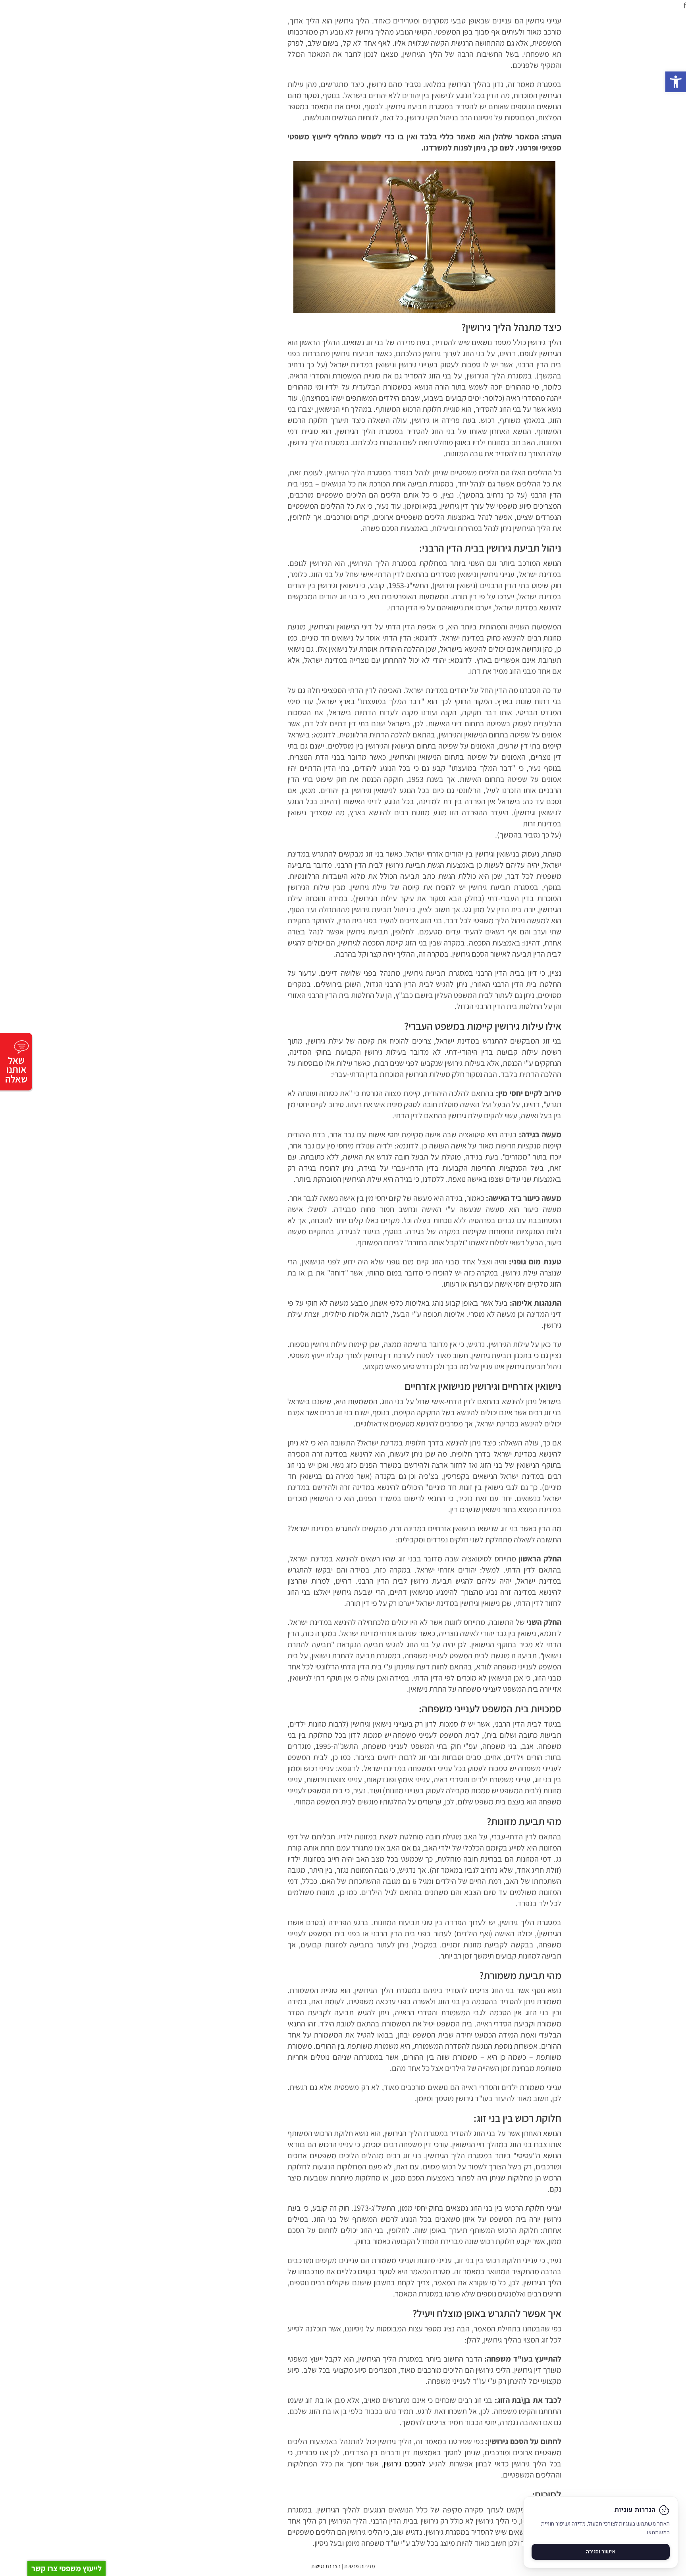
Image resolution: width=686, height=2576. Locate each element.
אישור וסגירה (601, 2552)
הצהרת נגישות (326, 2566)
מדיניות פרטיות (359, 2566)
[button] (676, 82)
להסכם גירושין (405, 2464)
